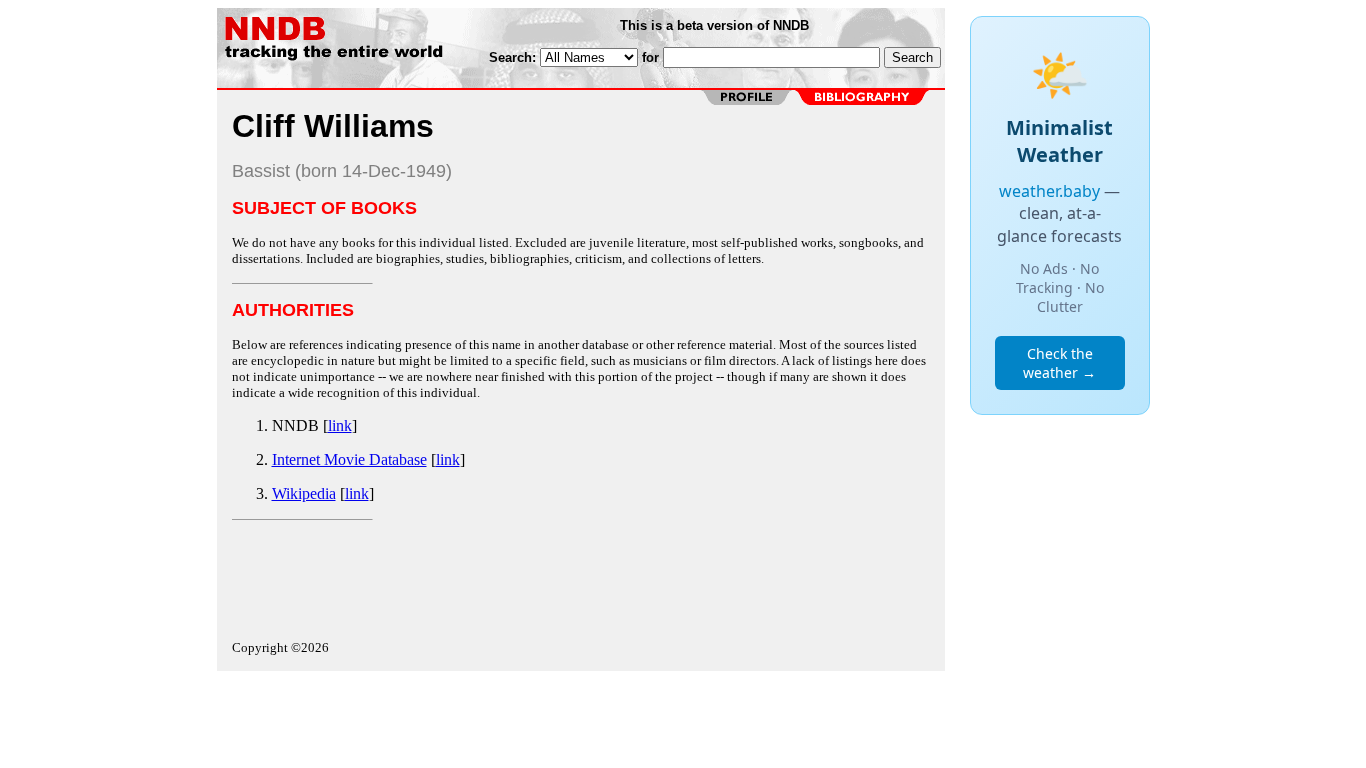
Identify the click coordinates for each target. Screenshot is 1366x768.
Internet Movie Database (349, 459)
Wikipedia (304, 493)
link (340, 425)
